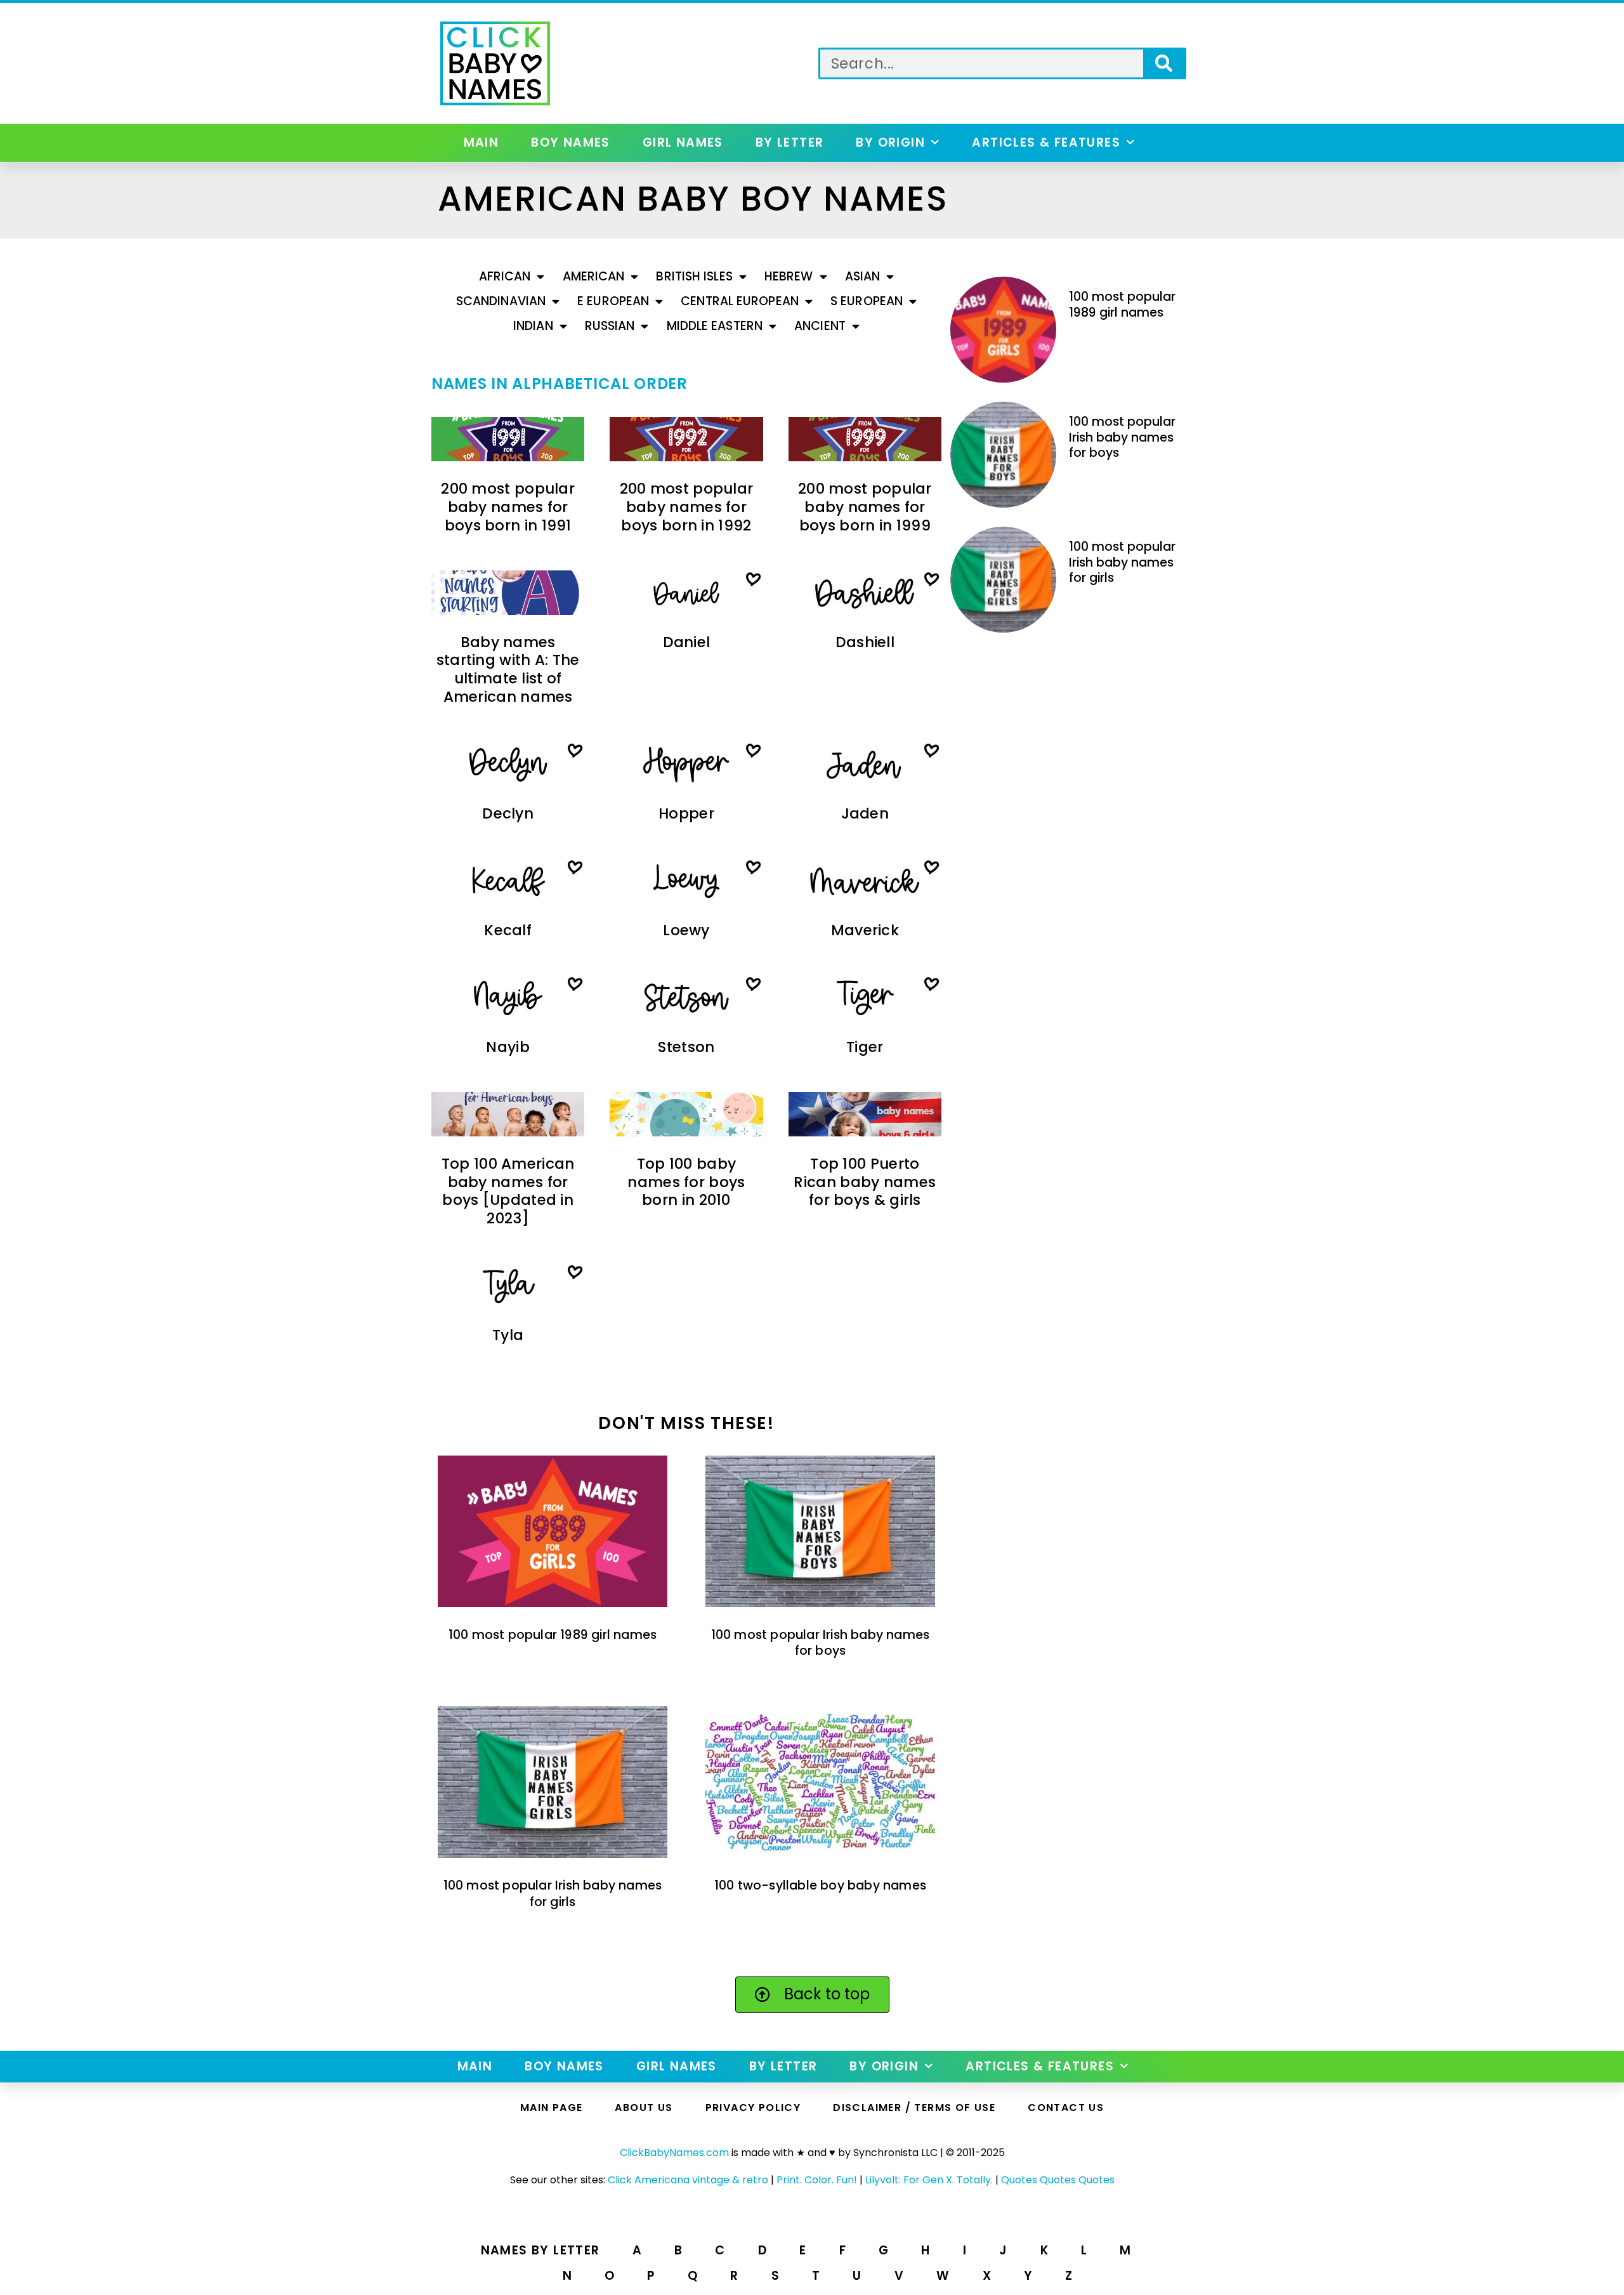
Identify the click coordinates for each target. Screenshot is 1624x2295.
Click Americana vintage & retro (688, 2180)
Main (481, 142)
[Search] (1164, 63)
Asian (863, 276)
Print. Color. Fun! (817, 2180)
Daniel (687, 642)
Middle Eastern (715, 326)
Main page (552, 2108)
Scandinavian (501, 301)
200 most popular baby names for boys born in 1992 (687, 507)
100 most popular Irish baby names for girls (553, 1893)
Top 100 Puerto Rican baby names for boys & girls (865, 1182)
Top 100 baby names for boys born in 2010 (686, 1182)
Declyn (508, 813)
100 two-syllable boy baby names (820, 1885)
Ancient (820, 326)
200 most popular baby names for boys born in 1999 (865, 507)
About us (644, 2108)
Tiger (865, 1047)
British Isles (694, 276)
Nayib (508, 1047)
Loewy (686, 930)
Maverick (865, 930)
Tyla (508, 1335)
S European (867, 301)
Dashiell (865, 642)
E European (613, 301)
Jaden (865, 813)
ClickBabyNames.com (674, 2153)
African (505, 276)
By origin (890, 142)
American (594, 276)
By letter (790, 142)
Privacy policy (753, 2108)
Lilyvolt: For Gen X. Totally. (929, 2180)
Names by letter (540, 2250)
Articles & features (1046, 142)
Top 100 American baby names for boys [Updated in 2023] (508, 1191)
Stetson (686, 1047)
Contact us (1066, 2108)
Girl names (683, 142)
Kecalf (508, 930)
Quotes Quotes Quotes (1058, 2180)
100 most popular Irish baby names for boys (821, 1643)
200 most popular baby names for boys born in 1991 (508, 507)
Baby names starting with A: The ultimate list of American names (508, 670)
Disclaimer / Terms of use (914, 2108)
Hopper (686, 813)
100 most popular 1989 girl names (553, 1635)
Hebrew (789, 276)
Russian (610, 326)
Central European (740, 301)
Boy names (571, 142)
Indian (533, 326)
